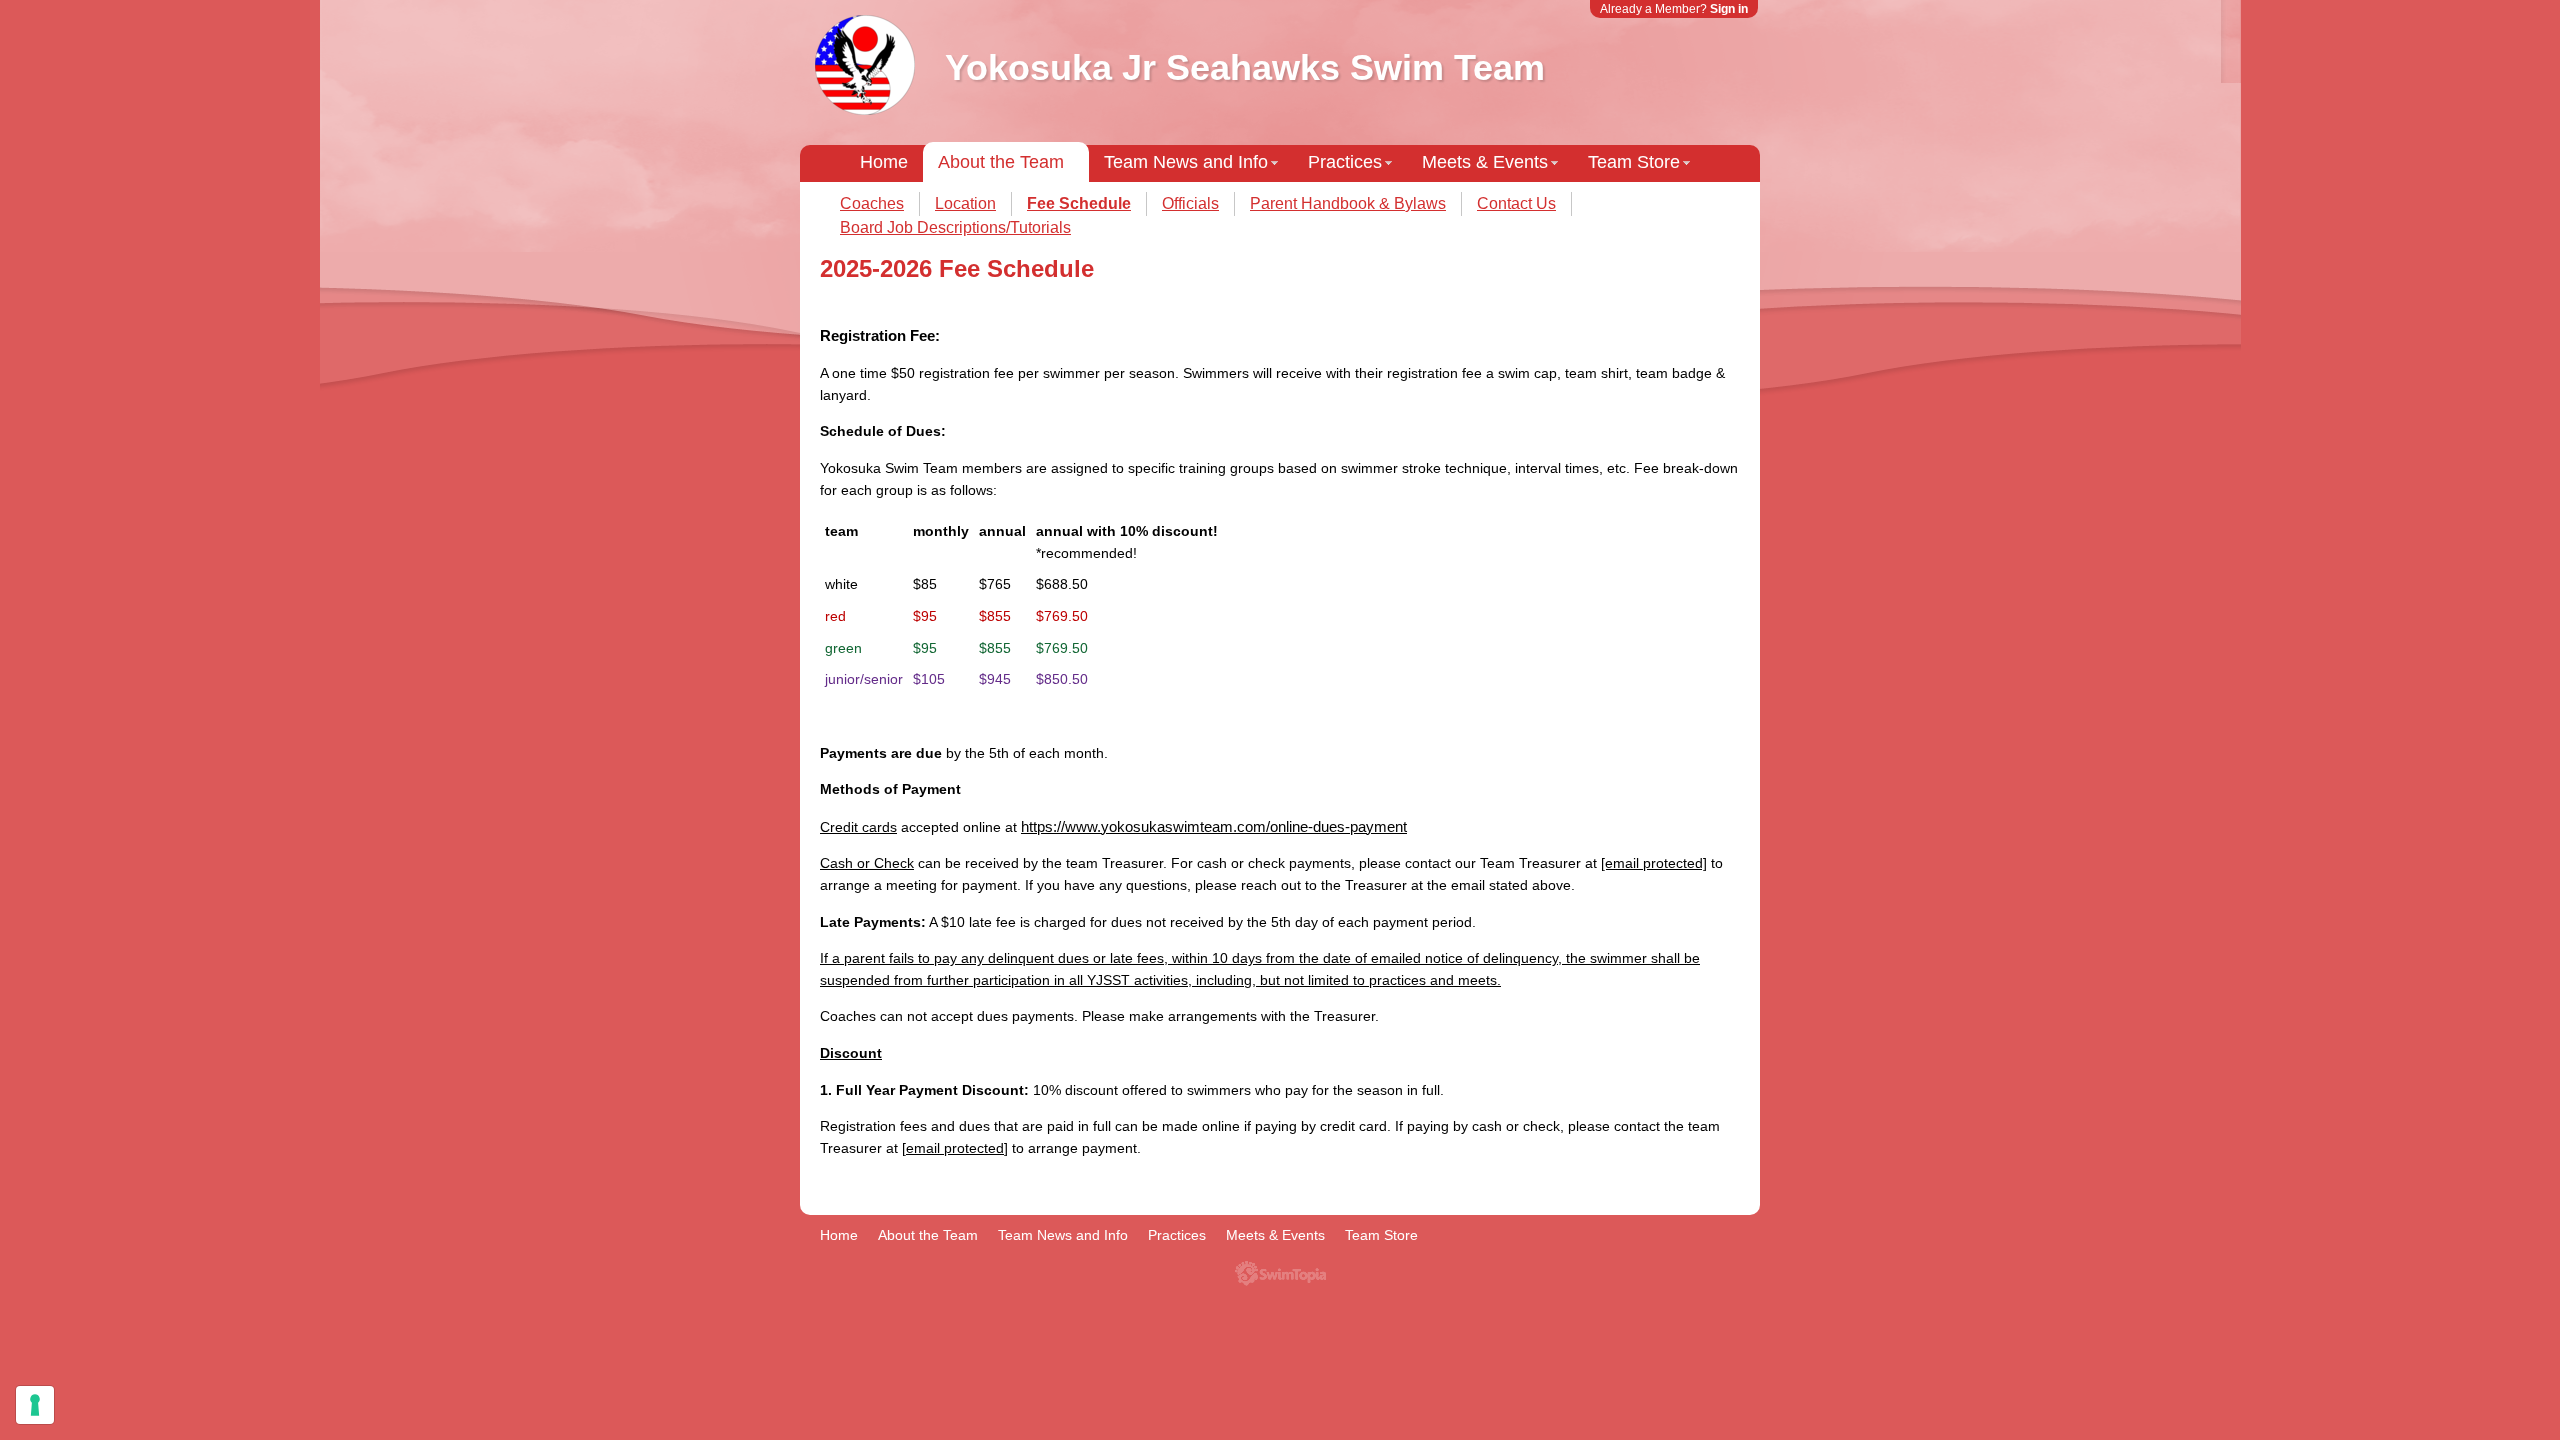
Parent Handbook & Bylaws (1348, 203)
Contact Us (1516, 203)
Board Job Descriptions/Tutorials (955, 227)
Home (884, 162)
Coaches (872, 203)
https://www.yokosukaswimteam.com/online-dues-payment (1214, 826)
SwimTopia (1280, 1273)
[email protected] (1654, 863)
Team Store (1634, 162)
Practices (1345, 162)
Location (965, 203)
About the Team (1001, 162)
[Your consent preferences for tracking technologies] (35, 1405)
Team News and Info (1186, 162)
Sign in (1729, 9)
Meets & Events (1485, 162)
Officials (1190, 203)
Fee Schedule (1079, 203)
